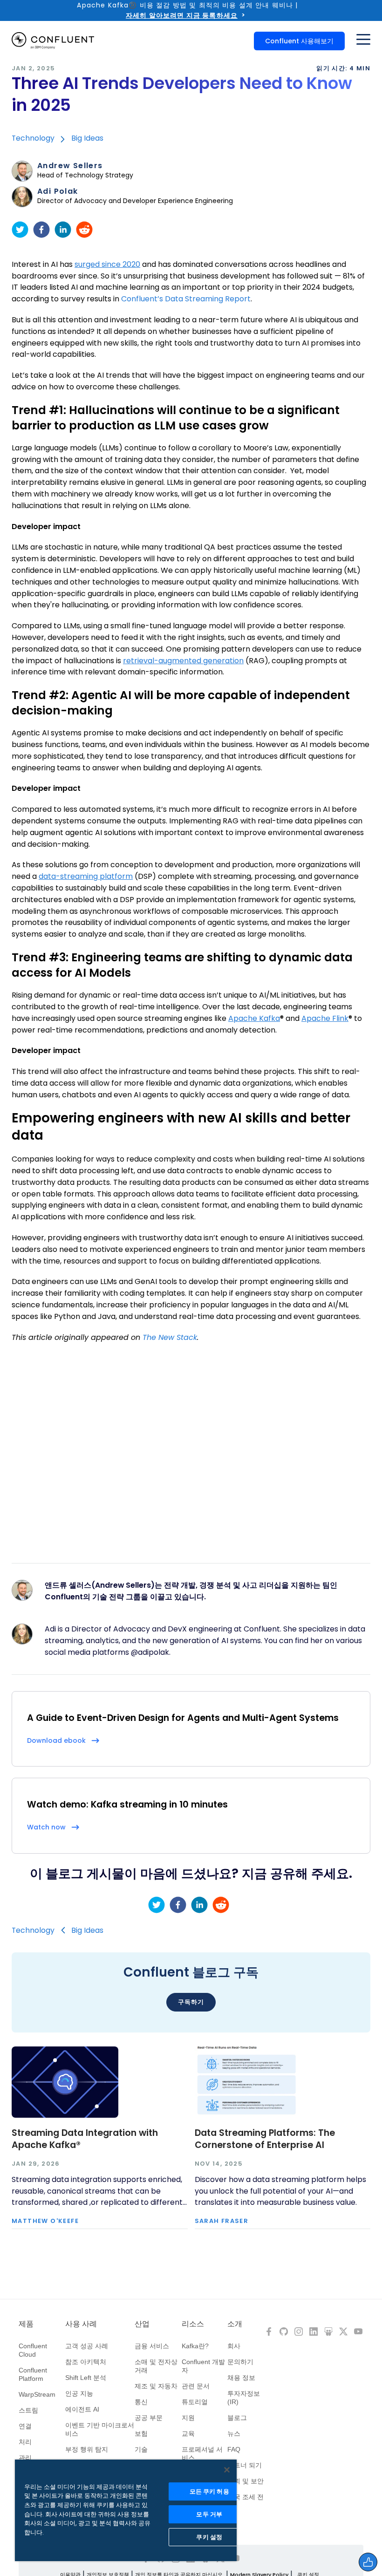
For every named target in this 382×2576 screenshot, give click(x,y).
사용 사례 (81, 2324)
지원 (188, 2418)
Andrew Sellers (70, 166)
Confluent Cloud (33, 2350)
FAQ (234, 2449)
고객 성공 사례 (87, 2346)
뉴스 (234, 2433)
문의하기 (240, 2362)
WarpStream (37, 2394)
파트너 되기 (245, 2465)
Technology (33, 138)
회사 (234, 2346)
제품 (26, 2324)
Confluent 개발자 (203, 2366)
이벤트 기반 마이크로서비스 (100, 2429)
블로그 (237, 2418)
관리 (25, 2458)
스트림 (28, 2410)
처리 (25, 2442)
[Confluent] (53, 41)
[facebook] (41, 230)
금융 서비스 (152, 2346)
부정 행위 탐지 (87, 2449)
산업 (142, 2324)
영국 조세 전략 (246, 2501)
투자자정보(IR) (244, 2398)
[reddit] (84, 230)
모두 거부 (209, 2514)
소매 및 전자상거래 (156, 2366)
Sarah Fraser (222, 2221)
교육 (188, 2433)
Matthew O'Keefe (45, 2221)
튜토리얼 (195, 2402)
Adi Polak (58, 191)
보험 (141, 2433)
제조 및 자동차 (156, 2386)
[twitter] (20, 230)
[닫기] (227, 2470)
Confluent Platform (33, 2374)
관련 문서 (196, 2386)
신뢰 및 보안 (246, 2481)
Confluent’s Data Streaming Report (186, 299)
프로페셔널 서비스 (202, 2454)
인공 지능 (79, 2393)
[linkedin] (63, 230)
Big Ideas (87, 138)
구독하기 (191, 2002)
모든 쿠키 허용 (209, 2491)
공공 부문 (149, 2418)
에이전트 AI (82, 2409)
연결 (25, 2426)
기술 (141, 2449)
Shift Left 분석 (86, 2378)
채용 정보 (241, 2378)
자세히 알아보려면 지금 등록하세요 (182, 15)
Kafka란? (195, 2346)
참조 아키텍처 (86, 2362)
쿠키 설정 (209, 2537)
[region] (126, 2510)
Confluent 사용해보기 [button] (299, 41)
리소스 (193, 2324)
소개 (235, 2324)
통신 (141, 2402)
